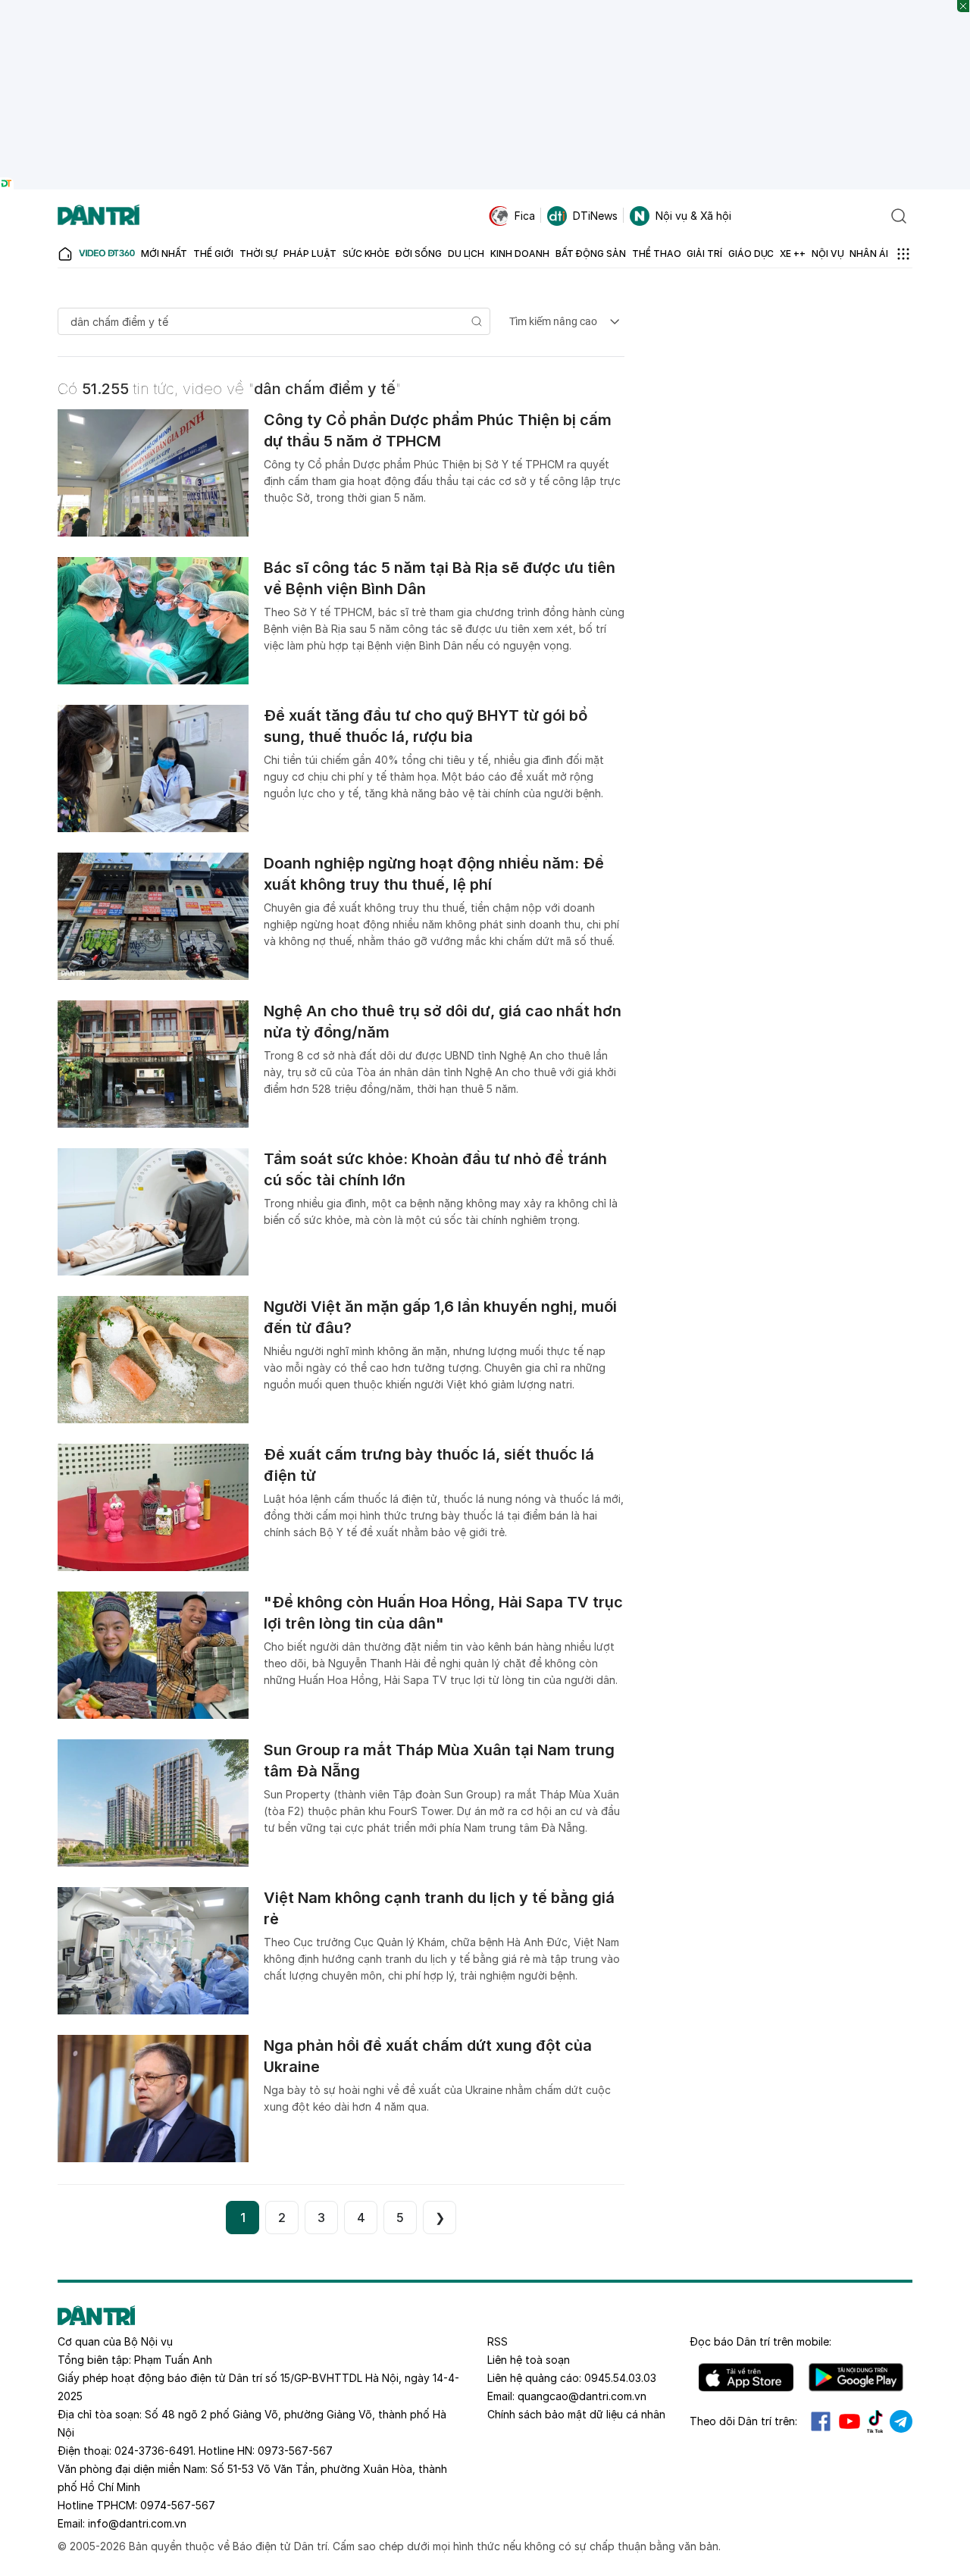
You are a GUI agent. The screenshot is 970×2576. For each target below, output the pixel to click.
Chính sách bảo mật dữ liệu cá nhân (576, 2414)
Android (856, 2377)
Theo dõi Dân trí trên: (743, 2421)
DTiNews (595, 216)
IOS (746, 2377)
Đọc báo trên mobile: (760, 2341)
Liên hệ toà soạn (529, 2360)
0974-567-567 (178, 2505)
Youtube (850, 2421)
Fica (525, 216)
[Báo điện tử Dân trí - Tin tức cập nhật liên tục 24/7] (99, 216)
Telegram (901, 2421)
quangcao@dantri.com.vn (582, 2396)
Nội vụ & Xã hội (693, 216)
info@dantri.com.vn (137, 2523)
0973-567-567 (295, 2451)
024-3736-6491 (154, 2451)
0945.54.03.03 (620, 2378)
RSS (498, 2341)
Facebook (821, 2421)
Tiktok (875, 2421)
